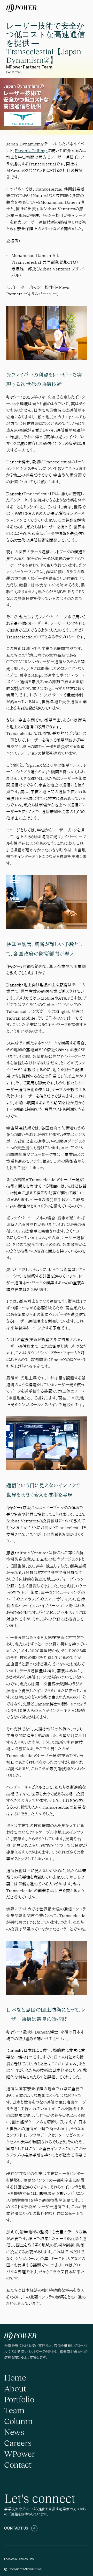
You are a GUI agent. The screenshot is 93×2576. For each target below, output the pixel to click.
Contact (18, 2464)
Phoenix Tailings (31, 151)
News (14, 2432)
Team (14, 2410)
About (15, 2388)
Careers (18, 2443)
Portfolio (19, 2399)
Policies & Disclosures (19, 2559)
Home (15, 2377)
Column (18, 2421)
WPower (20, 2454)
